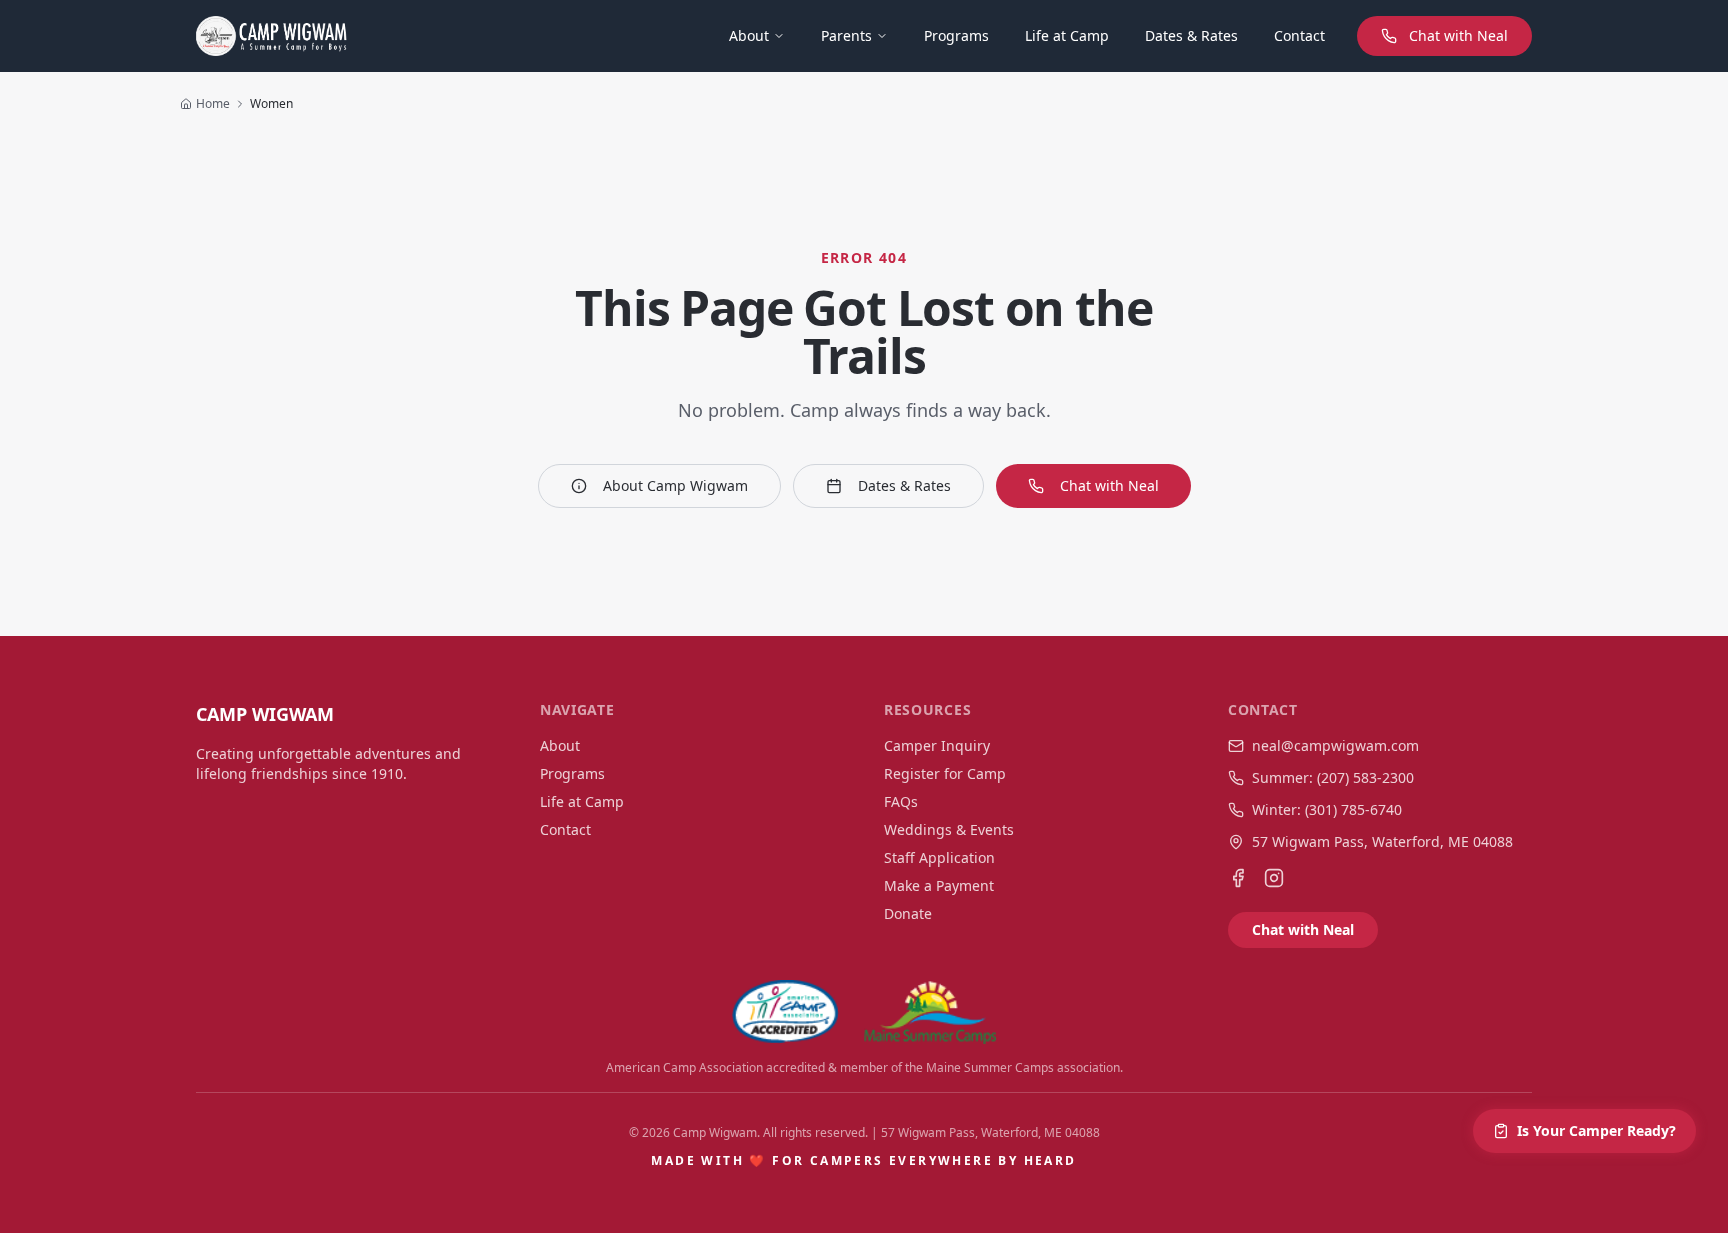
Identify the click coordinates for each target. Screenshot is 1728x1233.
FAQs (901, 801)
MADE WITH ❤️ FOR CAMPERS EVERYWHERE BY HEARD (863, 1161)
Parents (846, 35)
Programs (956, 35)
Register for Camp (945, 773)
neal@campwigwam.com (1335, 745)
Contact (1299, 35)
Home (213, 104)
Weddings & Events (949, 829)
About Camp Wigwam (675, 485)
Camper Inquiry (937, 745)
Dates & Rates (1191, 35)
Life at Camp (1067, 35)
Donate (908, 913)
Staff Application (939, 857)
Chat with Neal (1458, 35)
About (749, 35)
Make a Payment (939, 885)
